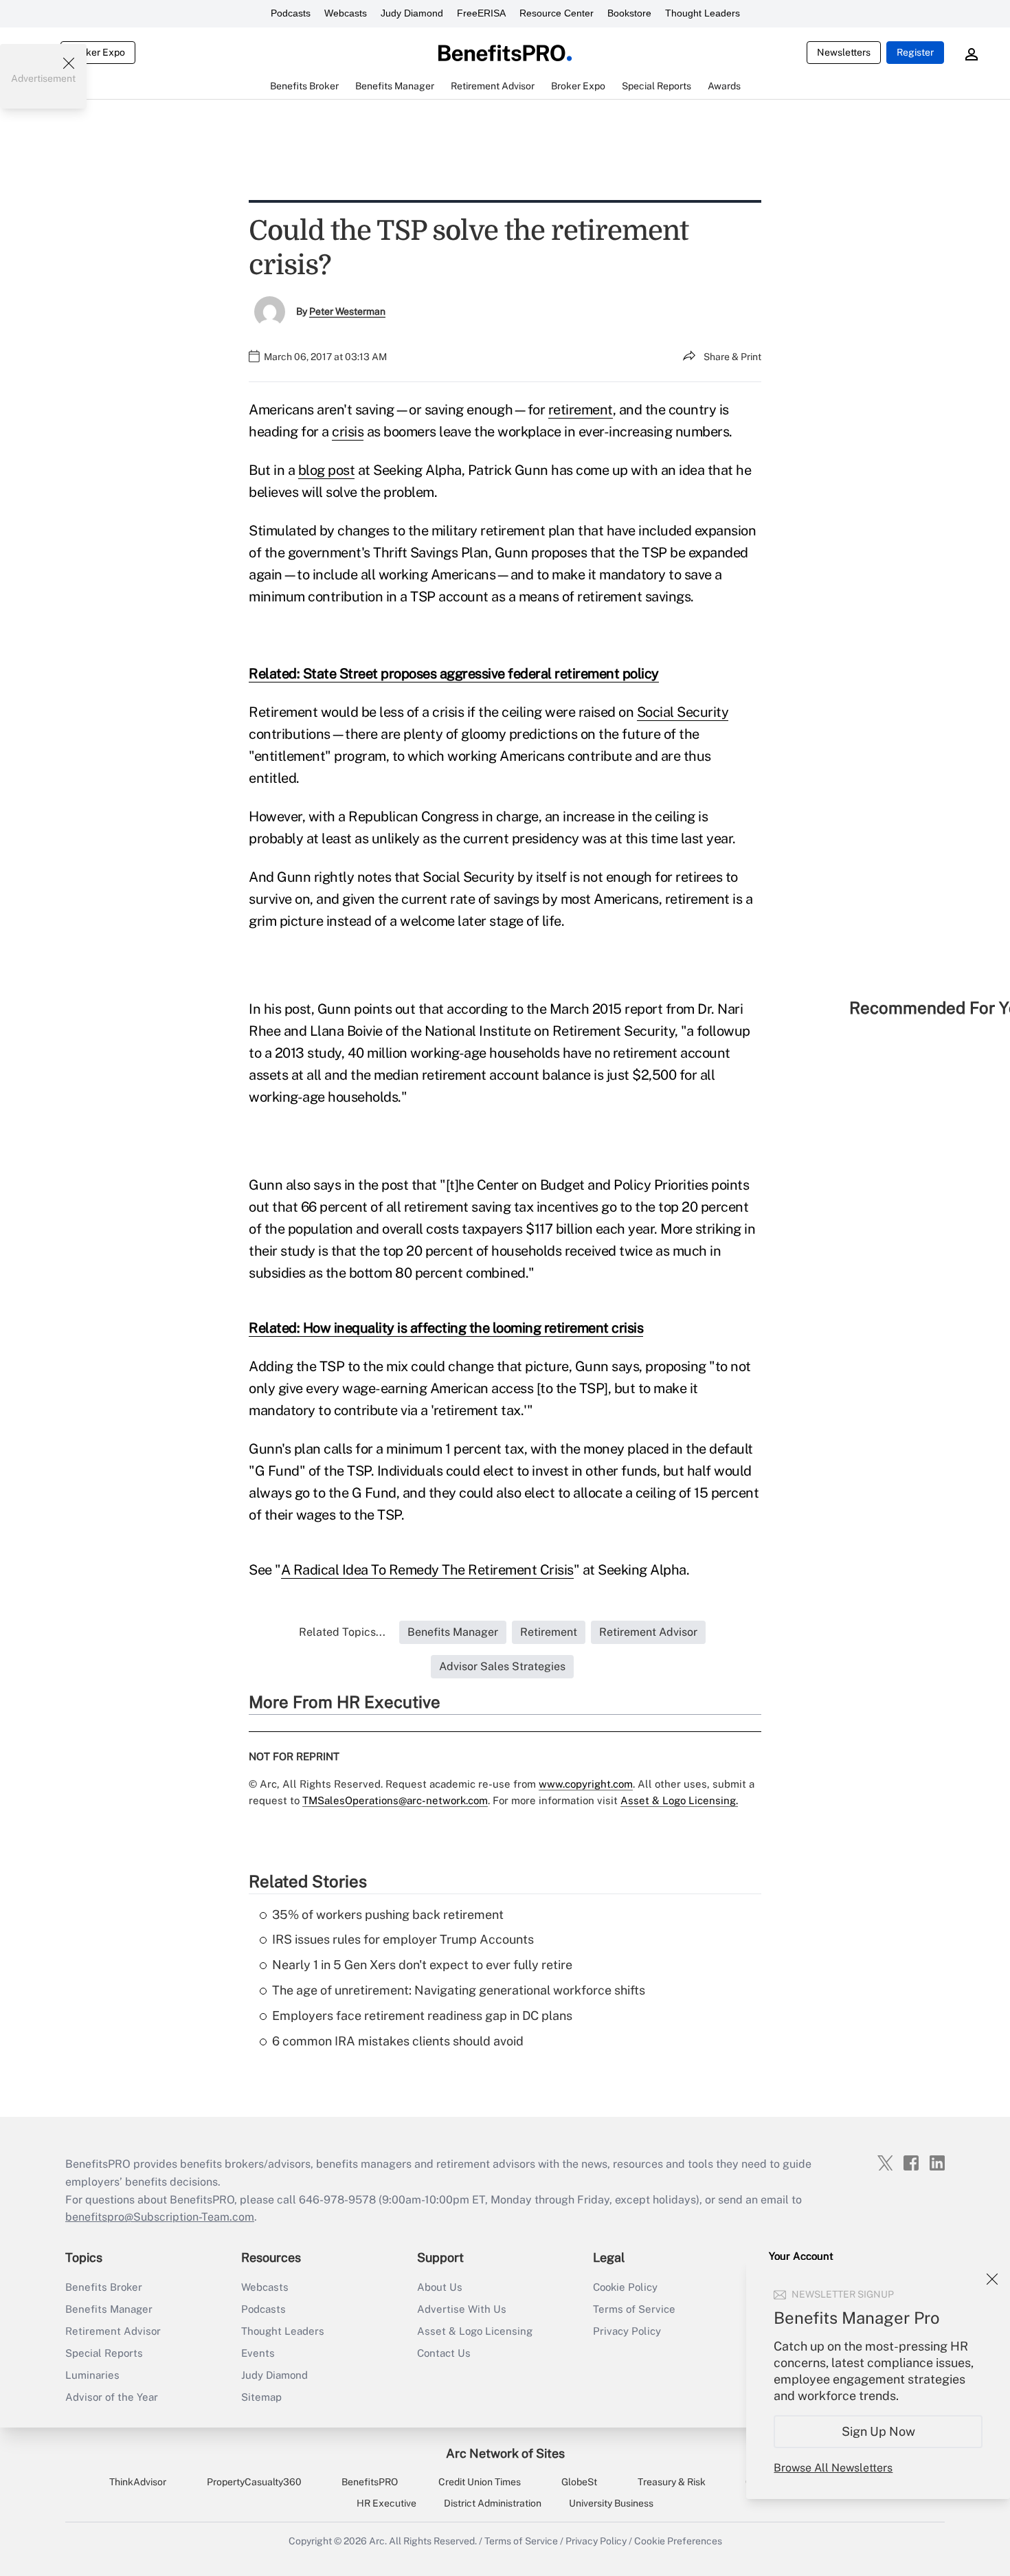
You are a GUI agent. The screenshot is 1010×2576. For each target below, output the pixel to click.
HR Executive (386, 2503)
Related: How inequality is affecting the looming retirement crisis (446, 1328)
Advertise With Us (462, 2309)
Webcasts (346, 13)
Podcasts (291, 13)
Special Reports (104, 2353)
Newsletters (844, 52)
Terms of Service (634, 2309)
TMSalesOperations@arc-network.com (395, 1800)
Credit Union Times (480, 2482)
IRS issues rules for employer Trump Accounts (403, 1939)
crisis (348, 432)
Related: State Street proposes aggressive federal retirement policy (454, 674)
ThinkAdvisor (138, 2482)
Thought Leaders (703, 13)
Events (258, 2353)
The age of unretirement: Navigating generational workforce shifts (459, 1990)
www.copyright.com (586, 1784)
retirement (581, 410)
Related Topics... (342, 1632)
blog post (327, 470)
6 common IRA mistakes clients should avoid (398, 2041)
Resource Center (557, 13)
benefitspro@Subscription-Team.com (160, 2217)
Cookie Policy (625, 2287)
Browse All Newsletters (833, 2468)
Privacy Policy (627, 2331)
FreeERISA (481, 13)
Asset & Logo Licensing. (679, 1800)
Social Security (683, 712)
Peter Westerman (347, 311)
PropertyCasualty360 (254, 2482)
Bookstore (629, 13)
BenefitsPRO (370, 2482)
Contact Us (444, 2353)
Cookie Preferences (678, 2541)
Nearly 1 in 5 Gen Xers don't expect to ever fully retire (422, 1965)
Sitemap (261, 2397)
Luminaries (92, 2375)
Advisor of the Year (112, 2397)
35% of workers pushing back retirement (388, 1914)
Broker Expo (98, 52)
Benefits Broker (104, 2287)
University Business (611, 2503)
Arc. (378, 2541)
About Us (440, 2287)
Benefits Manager (109, 2309)
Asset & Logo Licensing (475, 2331)
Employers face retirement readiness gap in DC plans (422, 2016)
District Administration (493, 2503)
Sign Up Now (878, 2431)
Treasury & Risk (672, 2482)
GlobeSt (579, 2482)
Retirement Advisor (113, 2331)
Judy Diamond (412, 13)
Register (915, 52)
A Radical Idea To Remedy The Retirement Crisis (427, 1570)
